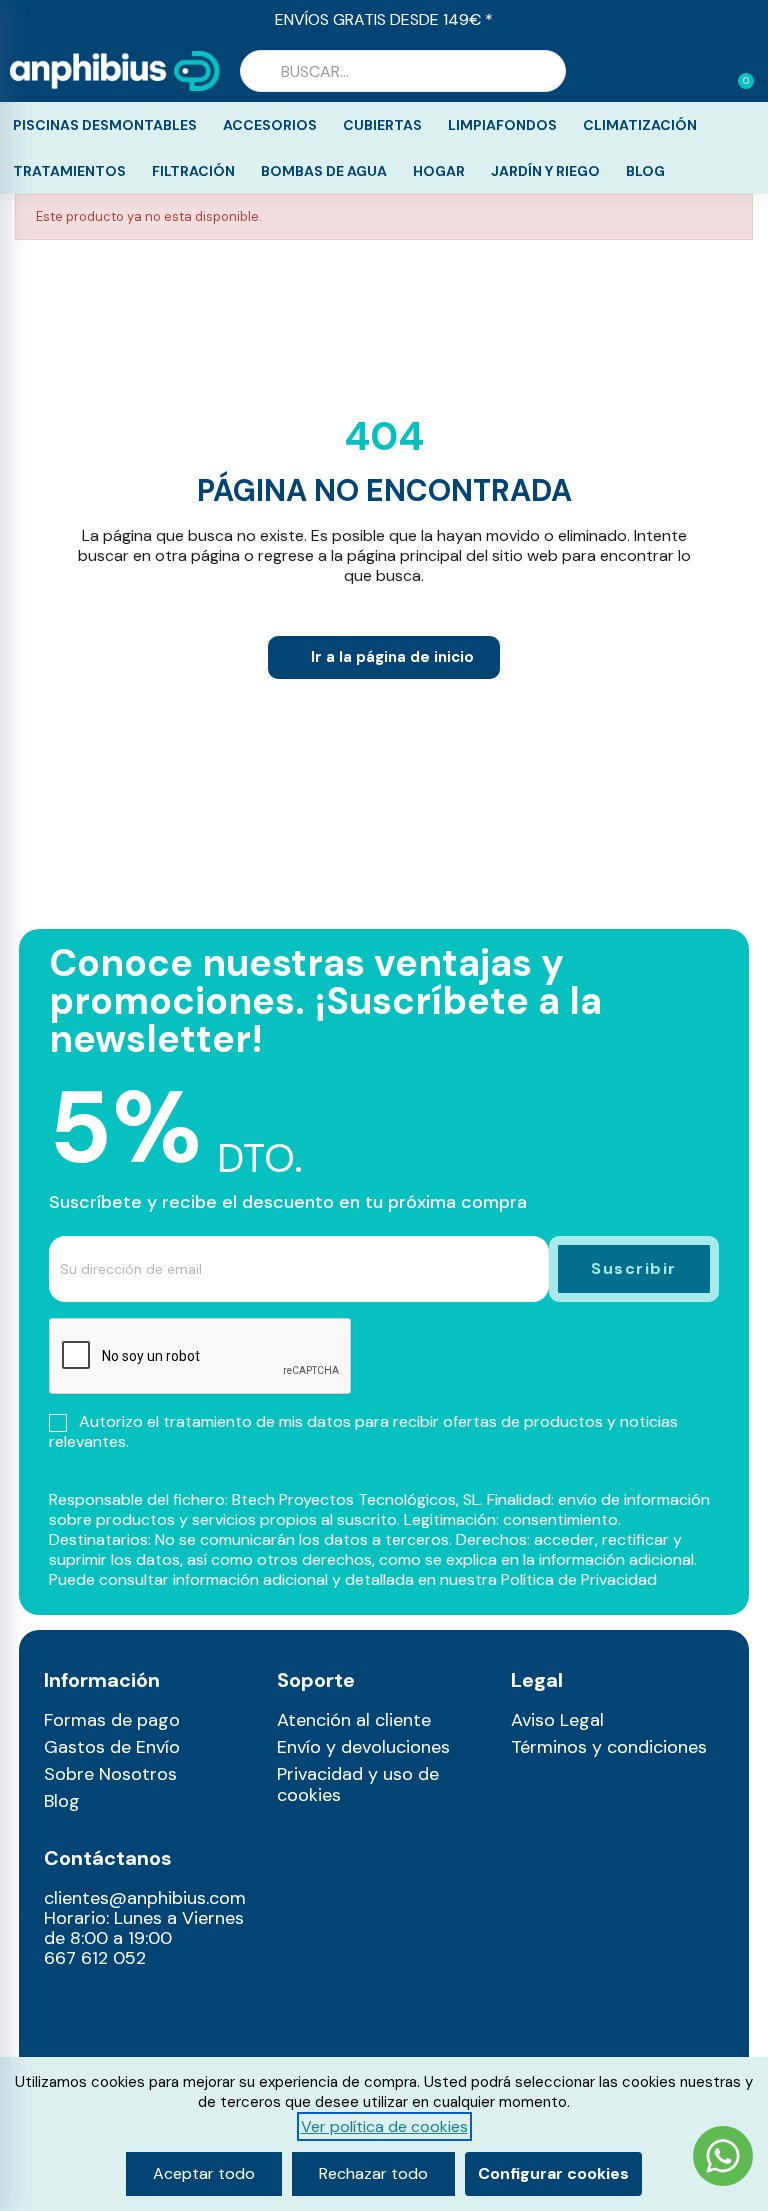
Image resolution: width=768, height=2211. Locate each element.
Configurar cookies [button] (553, 2173)
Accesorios (270, 125)
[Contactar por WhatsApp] (723, 2158)
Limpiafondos (502, 125)
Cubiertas (382, 125)
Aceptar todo (204, 2173)
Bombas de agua (324, 171)
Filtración (193, 171)
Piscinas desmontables (105, 125)
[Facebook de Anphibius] (55, 2037)
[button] (737, 71)
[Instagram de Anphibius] (55, 2007)
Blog (645, 171)
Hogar (439, 171)
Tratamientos (69, 171)
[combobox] (403, 71)
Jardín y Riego (545, 171)
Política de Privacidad (579, 1579)
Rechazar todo (373, 2173)
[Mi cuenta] (706, 73)
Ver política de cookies (384, 2126)
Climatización (640, 125)
